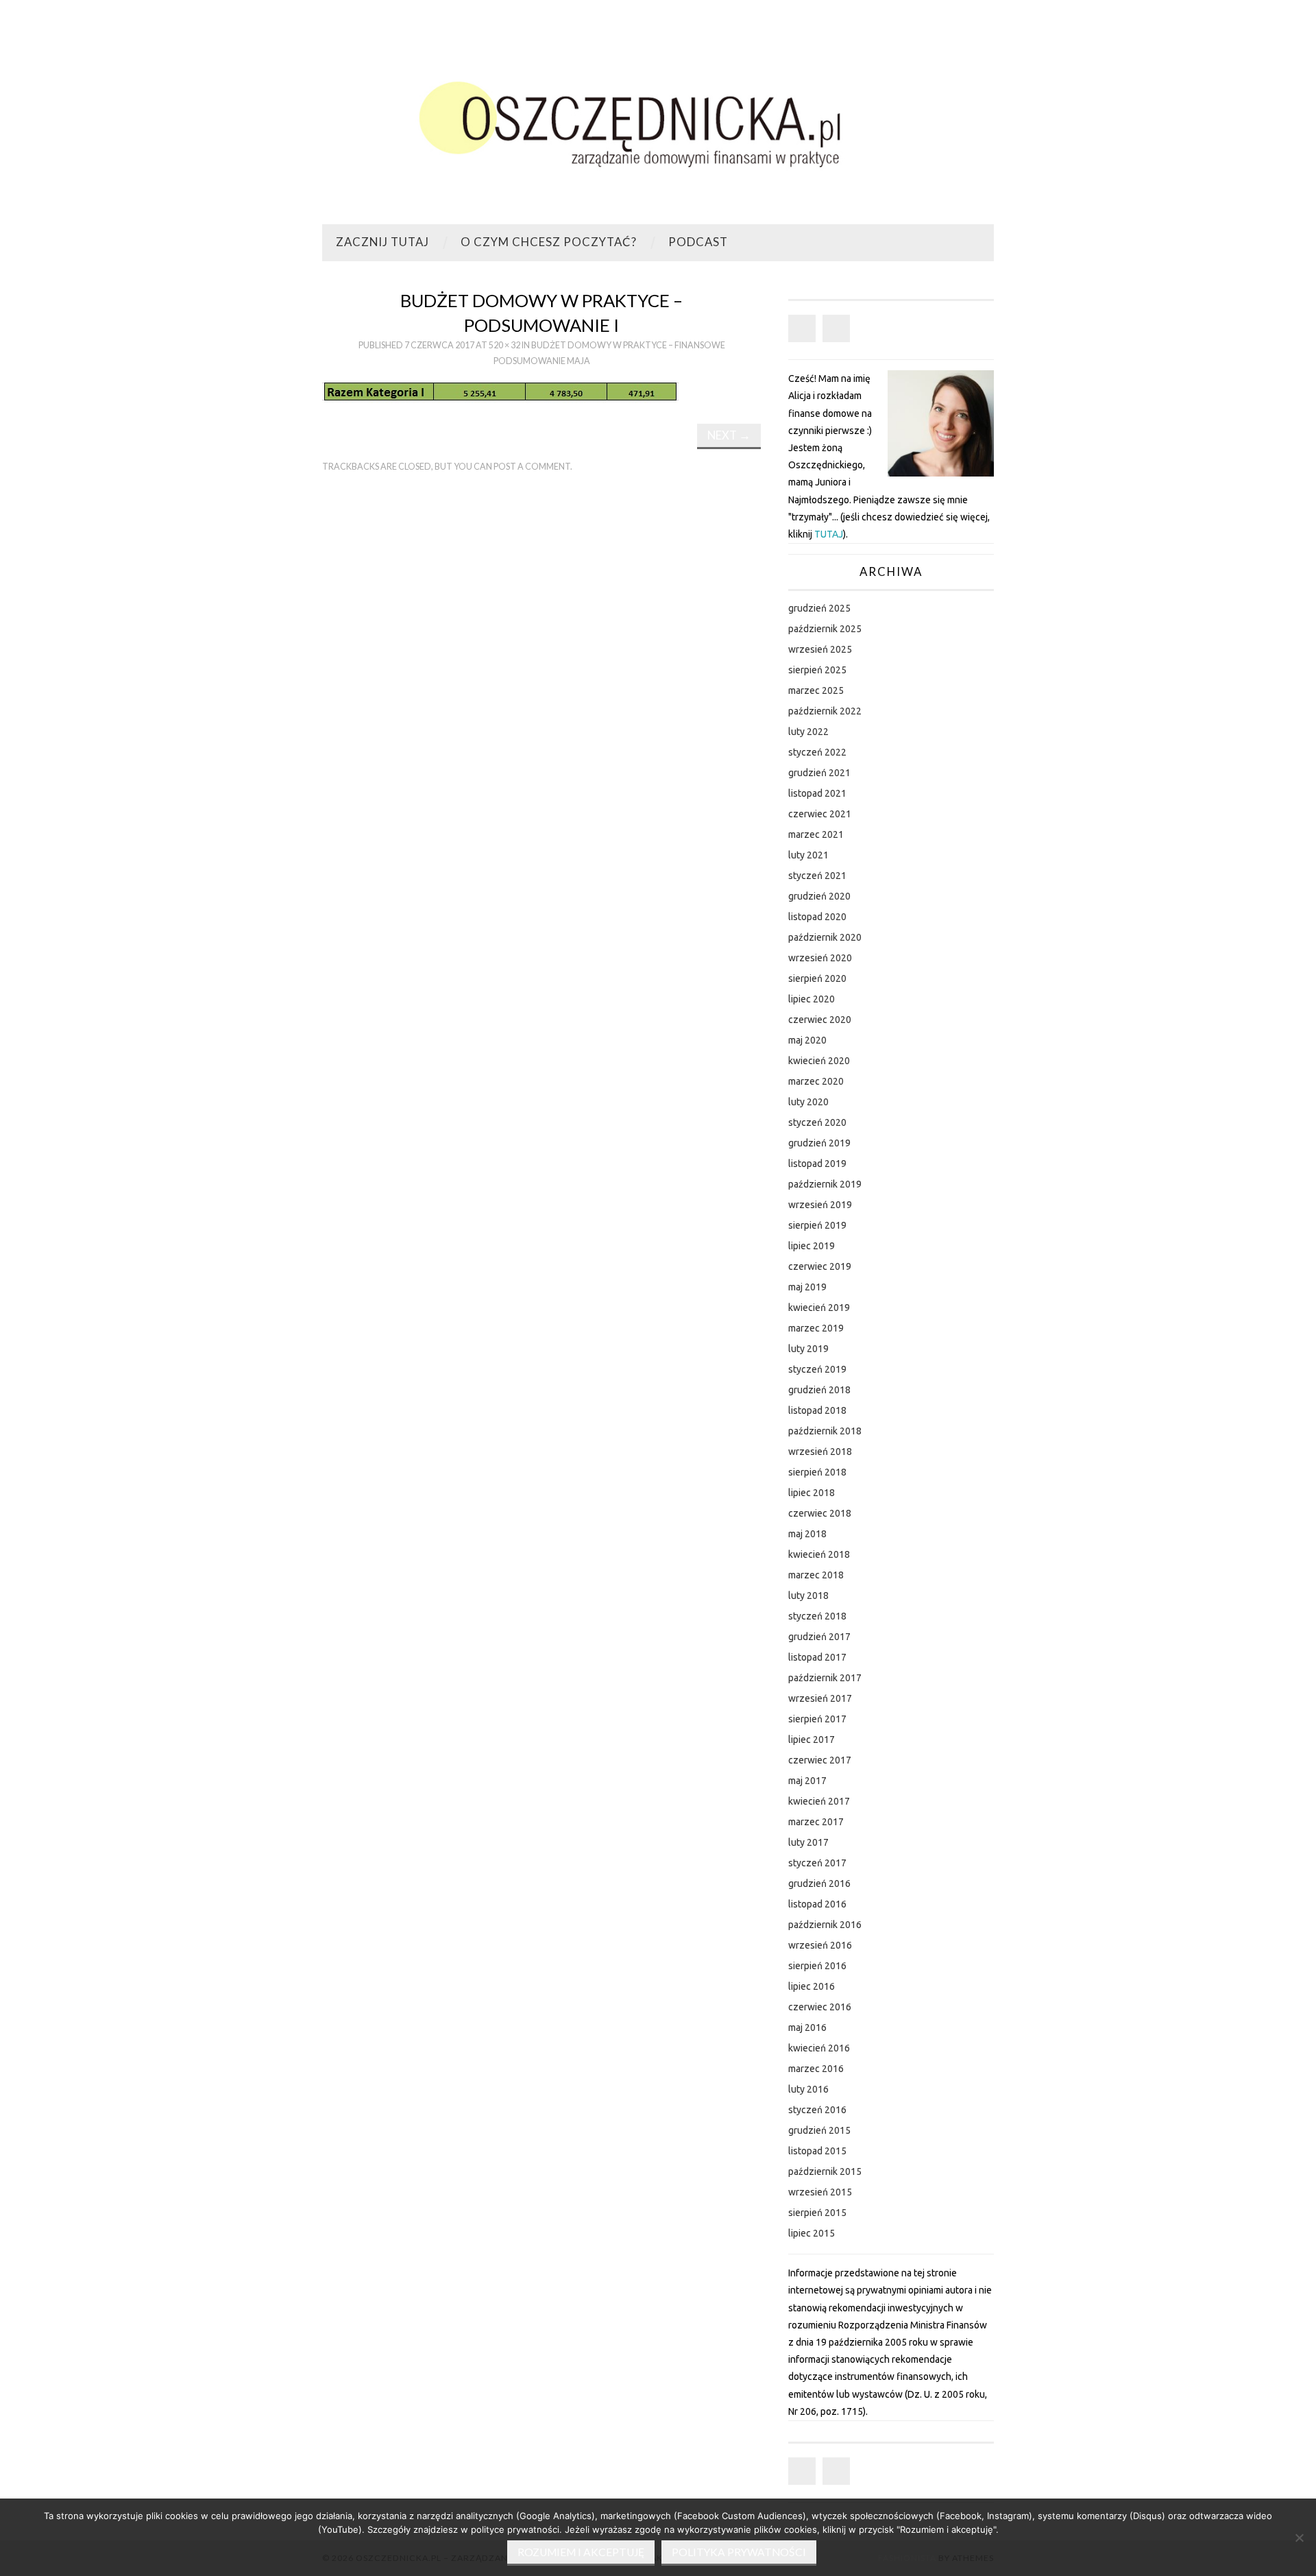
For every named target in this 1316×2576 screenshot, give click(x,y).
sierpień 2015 (817, 2213)
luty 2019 (808, 1349)
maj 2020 (807, 1040)
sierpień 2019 (817, 1225)
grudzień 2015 (819, 2130)
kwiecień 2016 (819, 2048)
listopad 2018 (817, 1410)
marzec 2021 (816, 834)
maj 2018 (807, 1534)
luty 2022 (808, 732)
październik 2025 (825, 629)
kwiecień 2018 (819, 1554)
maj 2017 (807, 1781)
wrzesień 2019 (820, 1205)
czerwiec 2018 (820, 1513)
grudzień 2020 (819, 896)
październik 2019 (825, 1184)
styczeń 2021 (817, 876)
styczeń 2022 (817, 752)
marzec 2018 (816, 1575)
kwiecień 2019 (819, 1308)
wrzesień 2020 (820, 958)
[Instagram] (836, 328)
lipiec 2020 (812, 999)
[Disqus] (541, 673)
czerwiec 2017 (820, 1760)
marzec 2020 (816, 1081)
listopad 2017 (817, 1657)
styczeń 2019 (817, 1369)
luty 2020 (808, 1102)
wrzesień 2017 (820, 1698)
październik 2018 (825, 1431)
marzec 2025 (816, 690)
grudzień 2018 (819, 1390)
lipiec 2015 (812, 2233)
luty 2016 (808, 2089)
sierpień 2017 (817, 1719)
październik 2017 (825, 1678)
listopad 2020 (817, 917)
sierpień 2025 (817, 670)
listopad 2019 (817, 1164)
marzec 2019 (816, 1328)
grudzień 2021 (819, 773)
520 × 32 (504, 345)
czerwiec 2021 (820, 814)
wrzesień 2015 (820, 2192)
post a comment (532, 467)
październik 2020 (825, 937)
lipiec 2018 (812, 1493)
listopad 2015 (817, 2151)
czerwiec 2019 (820, 1266)
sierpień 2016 (817, 1966)
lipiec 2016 (812, 1986)
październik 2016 (825, 1925)
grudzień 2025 (819, 608)
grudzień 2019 (819, 1143)
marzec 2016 (816, 2069)
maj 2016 (807, 2027)
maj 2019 (807, 1287)
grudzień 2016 (819, 1883)
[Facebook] (802, 328)
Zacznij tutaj (382, 242)
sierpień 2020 (817, 978)
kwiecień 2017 (819, 1801)
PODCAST (698, 242)
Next (729, 435)
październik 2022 (825, 711)
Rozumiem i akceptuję (581, 2552)
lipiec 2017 (812, 1740)
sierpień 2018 (817, 1472)
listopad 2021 (817, 793)
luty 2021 (808, 855)
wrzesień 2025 (820, 649)
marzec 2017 (816, 1822)
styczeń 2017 (817, 1863)
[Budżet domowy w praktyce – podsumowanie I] (500, 391)
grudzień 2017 (819, 1637)
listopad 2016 (817, 1904)
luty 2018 (808, 1596)
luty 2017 (808, 1842)
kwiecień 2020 (819, 1061)
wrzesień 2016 (820, 1945)
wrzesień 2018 (820, 1452)
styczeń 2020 (817, 1122)
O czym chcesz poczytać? (549, 242)
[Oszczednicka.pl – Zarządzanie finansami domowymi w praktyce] (658, 118)
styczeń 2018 (817, 1616)
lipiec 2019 (812, 1246)
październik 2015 (825, 2171)
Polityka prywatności (739, 2552)
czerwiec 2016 (820, 2007)
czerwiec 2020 (820, 1020)
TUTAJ (829, 534)
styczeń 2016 (817, 2110)
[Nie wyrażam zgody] (1299, 2538)
